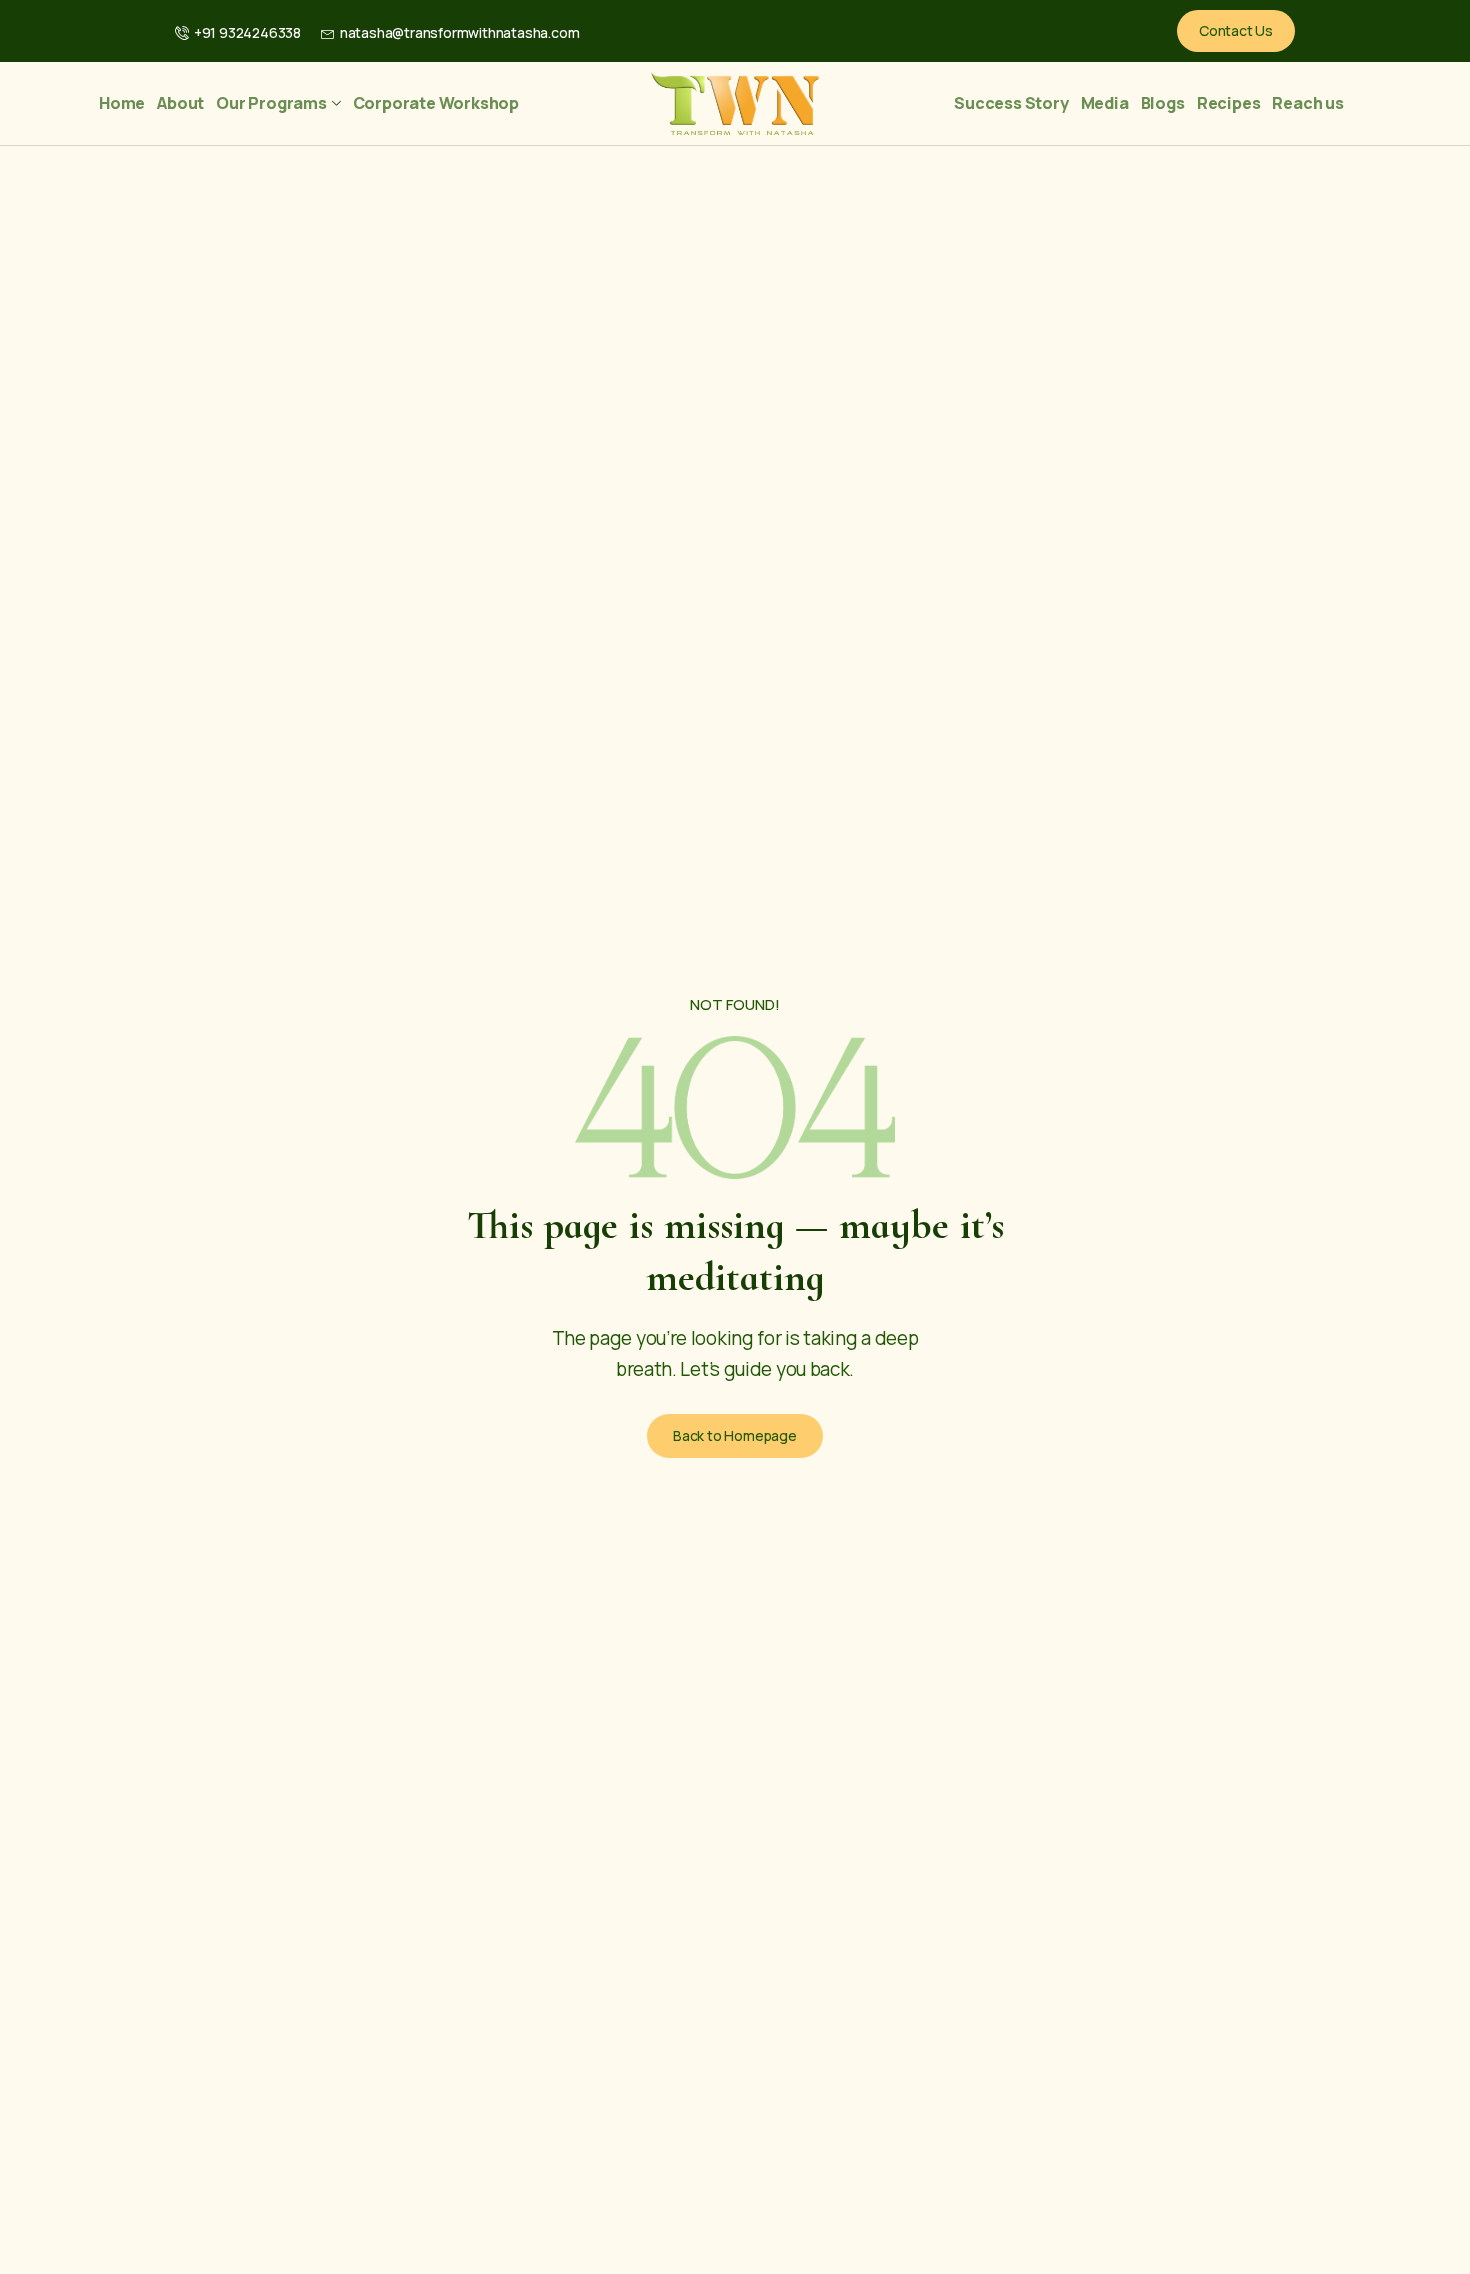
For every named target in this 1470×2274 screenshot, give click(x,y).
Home (122, 103)
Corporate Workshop (436, 103)
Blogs (1163, 103)
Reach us (1307, 103)
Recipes (1229, 103)
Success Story (1011, 103)
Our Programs (271, 103)
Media (1105, 103)
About (180, 103)
